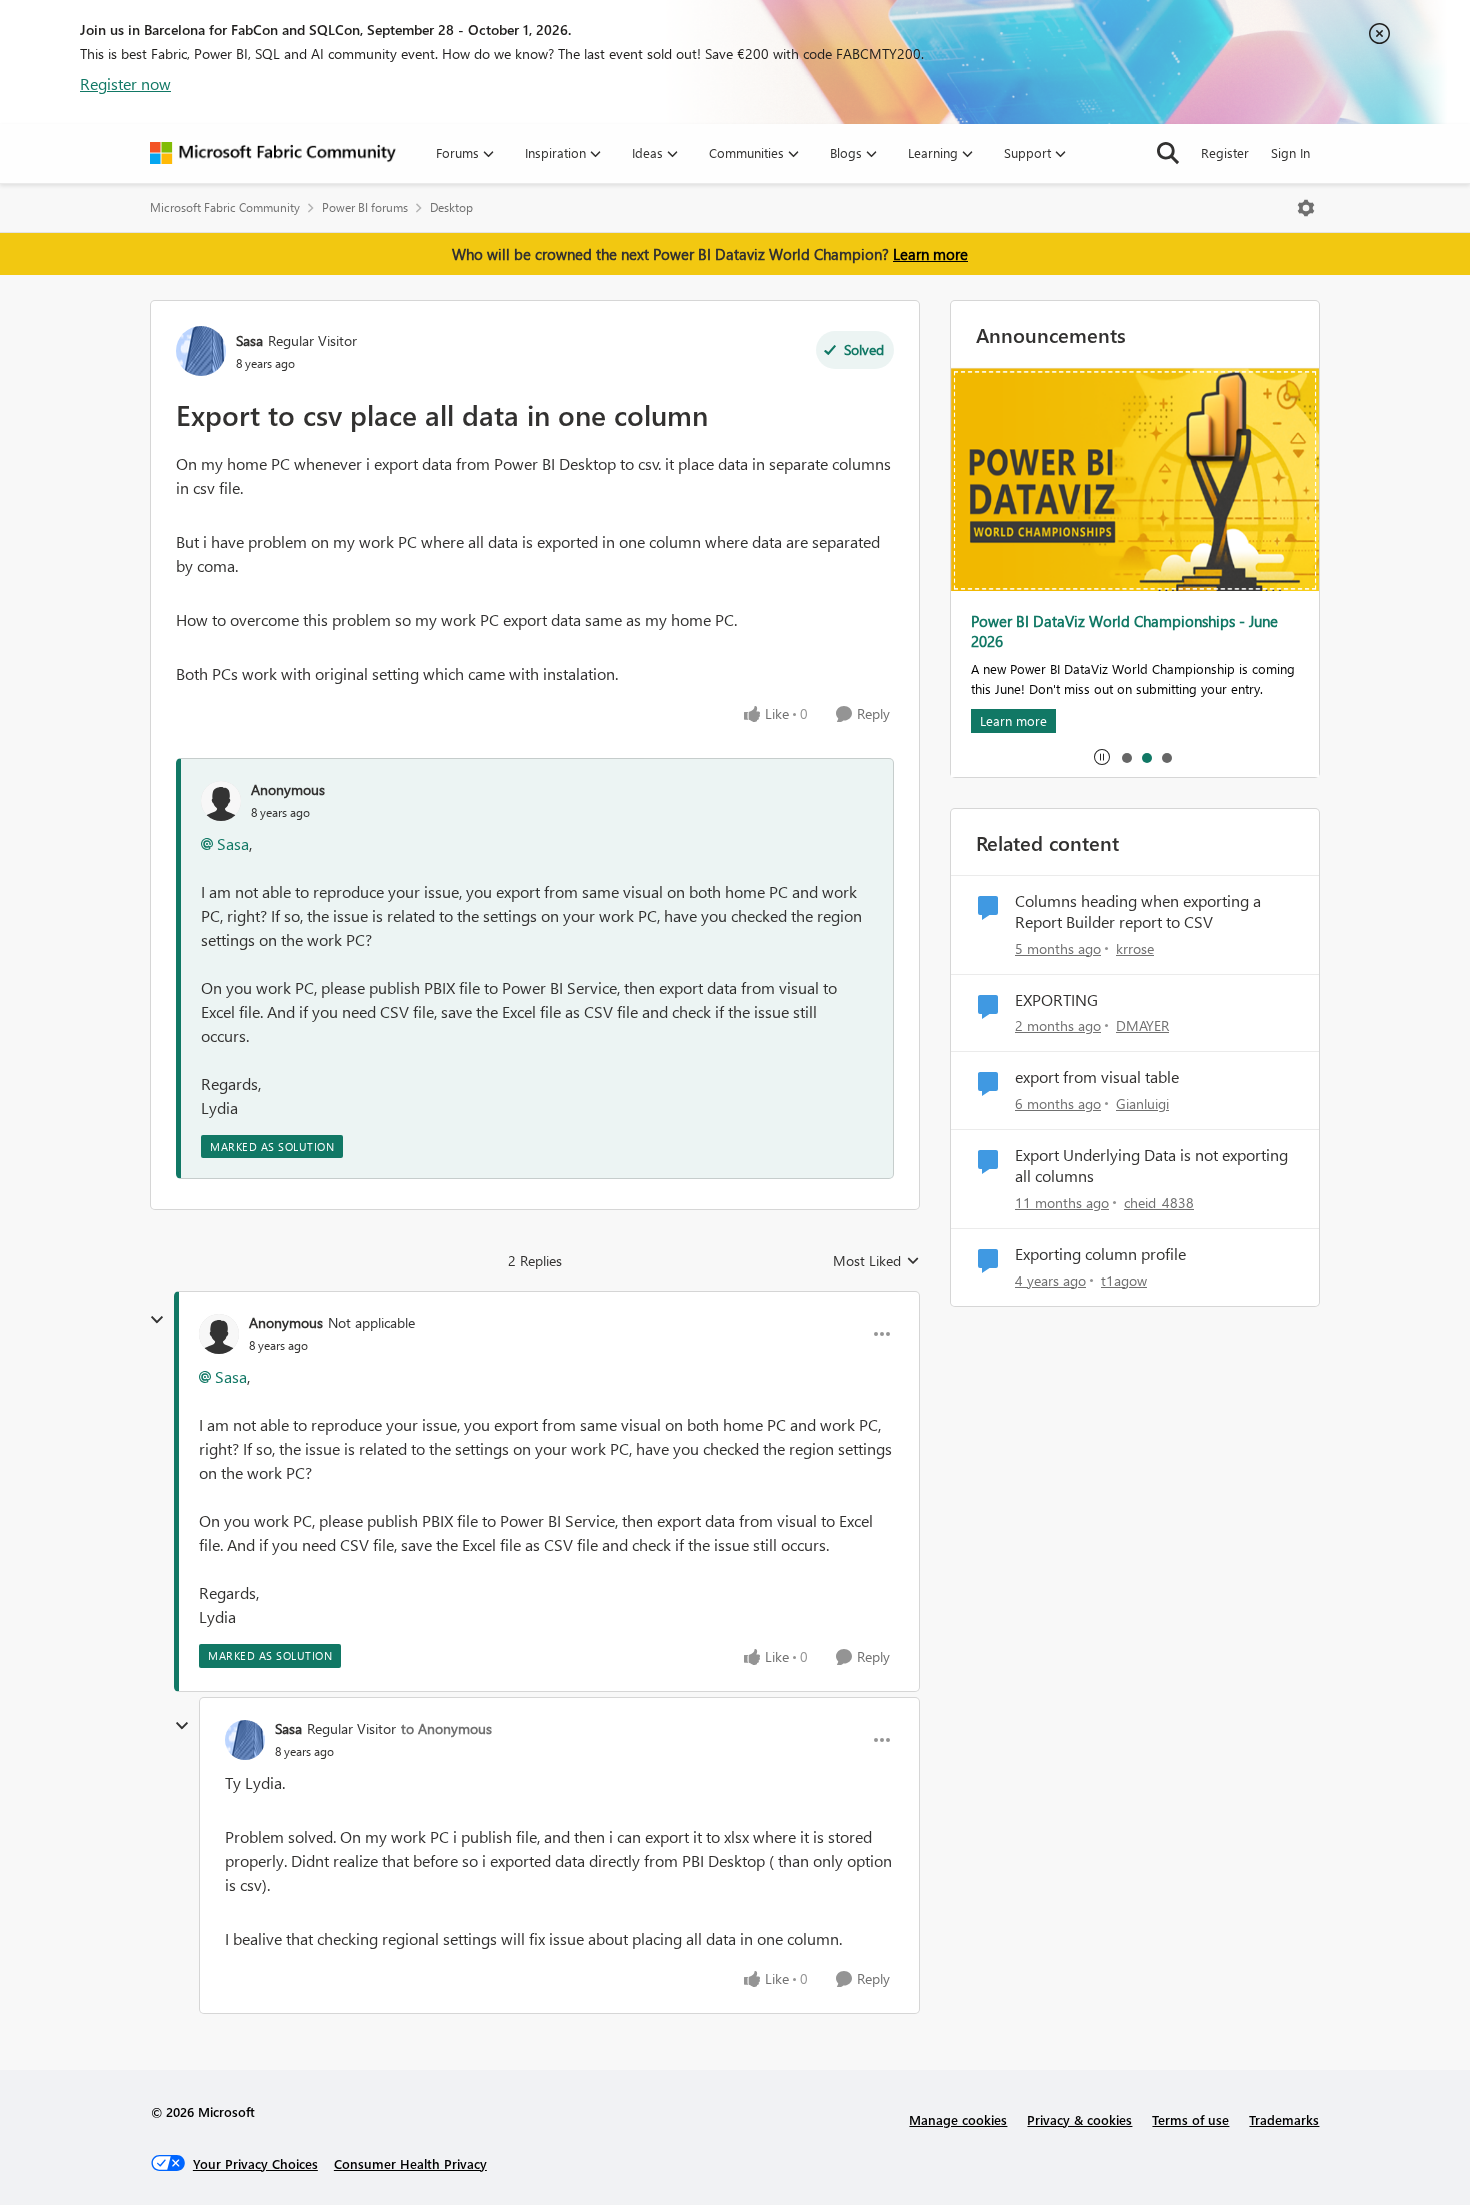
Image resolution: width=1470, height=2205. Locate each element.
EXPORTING (1056, 1000)
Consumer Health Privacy (410, 2163)
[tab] (1126, 757)
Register (1225, 152)
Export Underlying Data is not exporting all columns (1151, 1165)
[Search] (1168, 153)
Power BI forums (365, 207)
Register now (125, 83)
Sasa (249, 340)
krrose (1135, 948)
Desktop (451, 207)
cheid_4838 (1159, 1202)
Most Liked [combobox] (876, 1261)
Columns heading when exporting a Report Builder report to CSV (1138, 911)
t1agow (1124, 1280)
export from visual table (1097, 1077)
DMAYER (1142, 1025)
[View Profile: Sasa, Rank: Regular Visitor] (201, 351)
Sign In (1290, 152)
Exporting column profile (1100, 1254)
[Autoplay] (1102, 757)
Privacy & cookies (1079, 2119)
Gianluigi (1142, 1103)
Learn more (930, 254)
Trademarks (1284, 2119)
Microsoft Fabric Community (225, 207)
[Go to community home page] (273, 153)
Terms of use (1190, 2119)
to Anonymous (446, 1728)
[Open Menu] (1306, 208)
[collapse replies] (157, 1320)
